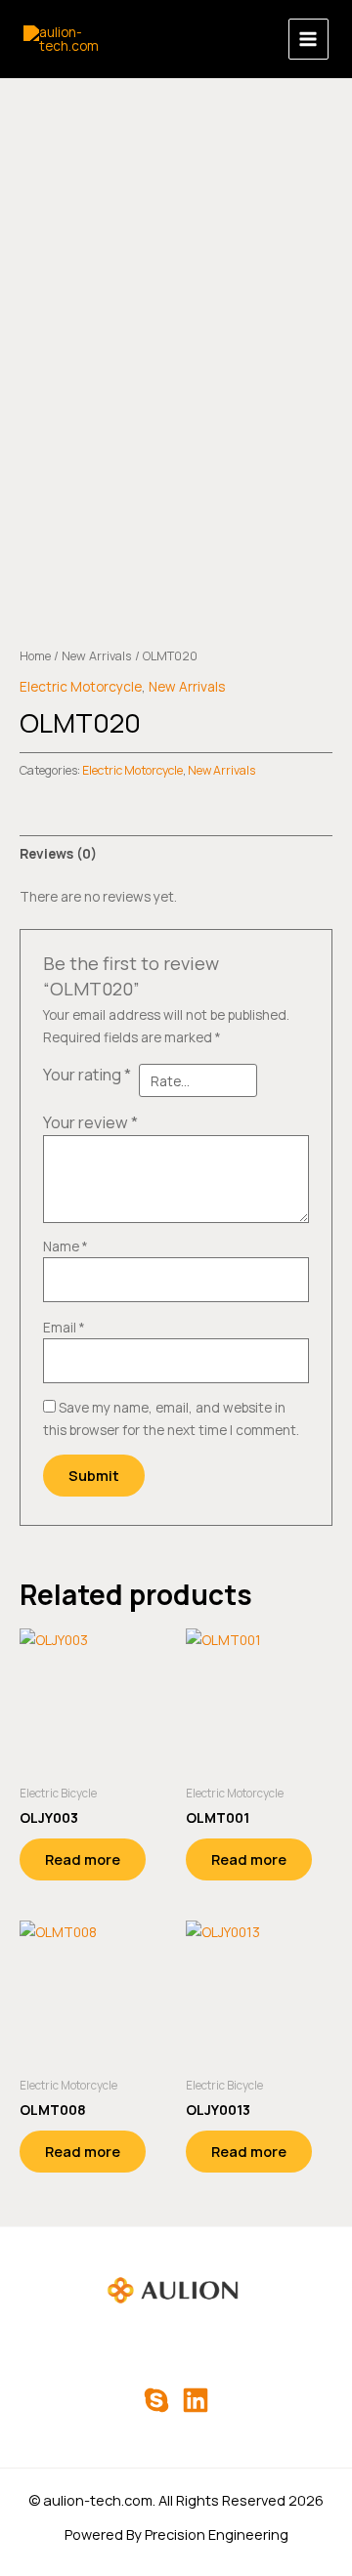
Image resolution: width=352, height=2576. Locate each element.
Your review (90, 1122)
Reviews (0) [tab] (58, 853)
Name (66, 1246)
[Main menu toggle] (308, 39)
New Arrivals (97, 656)
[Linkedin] (196, 2400)
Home (35, 656)
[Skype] (156, 2400)
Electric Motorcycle (81, 686)
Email (64, 1327)
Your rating (87, 1075)
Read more (83, 1859)
